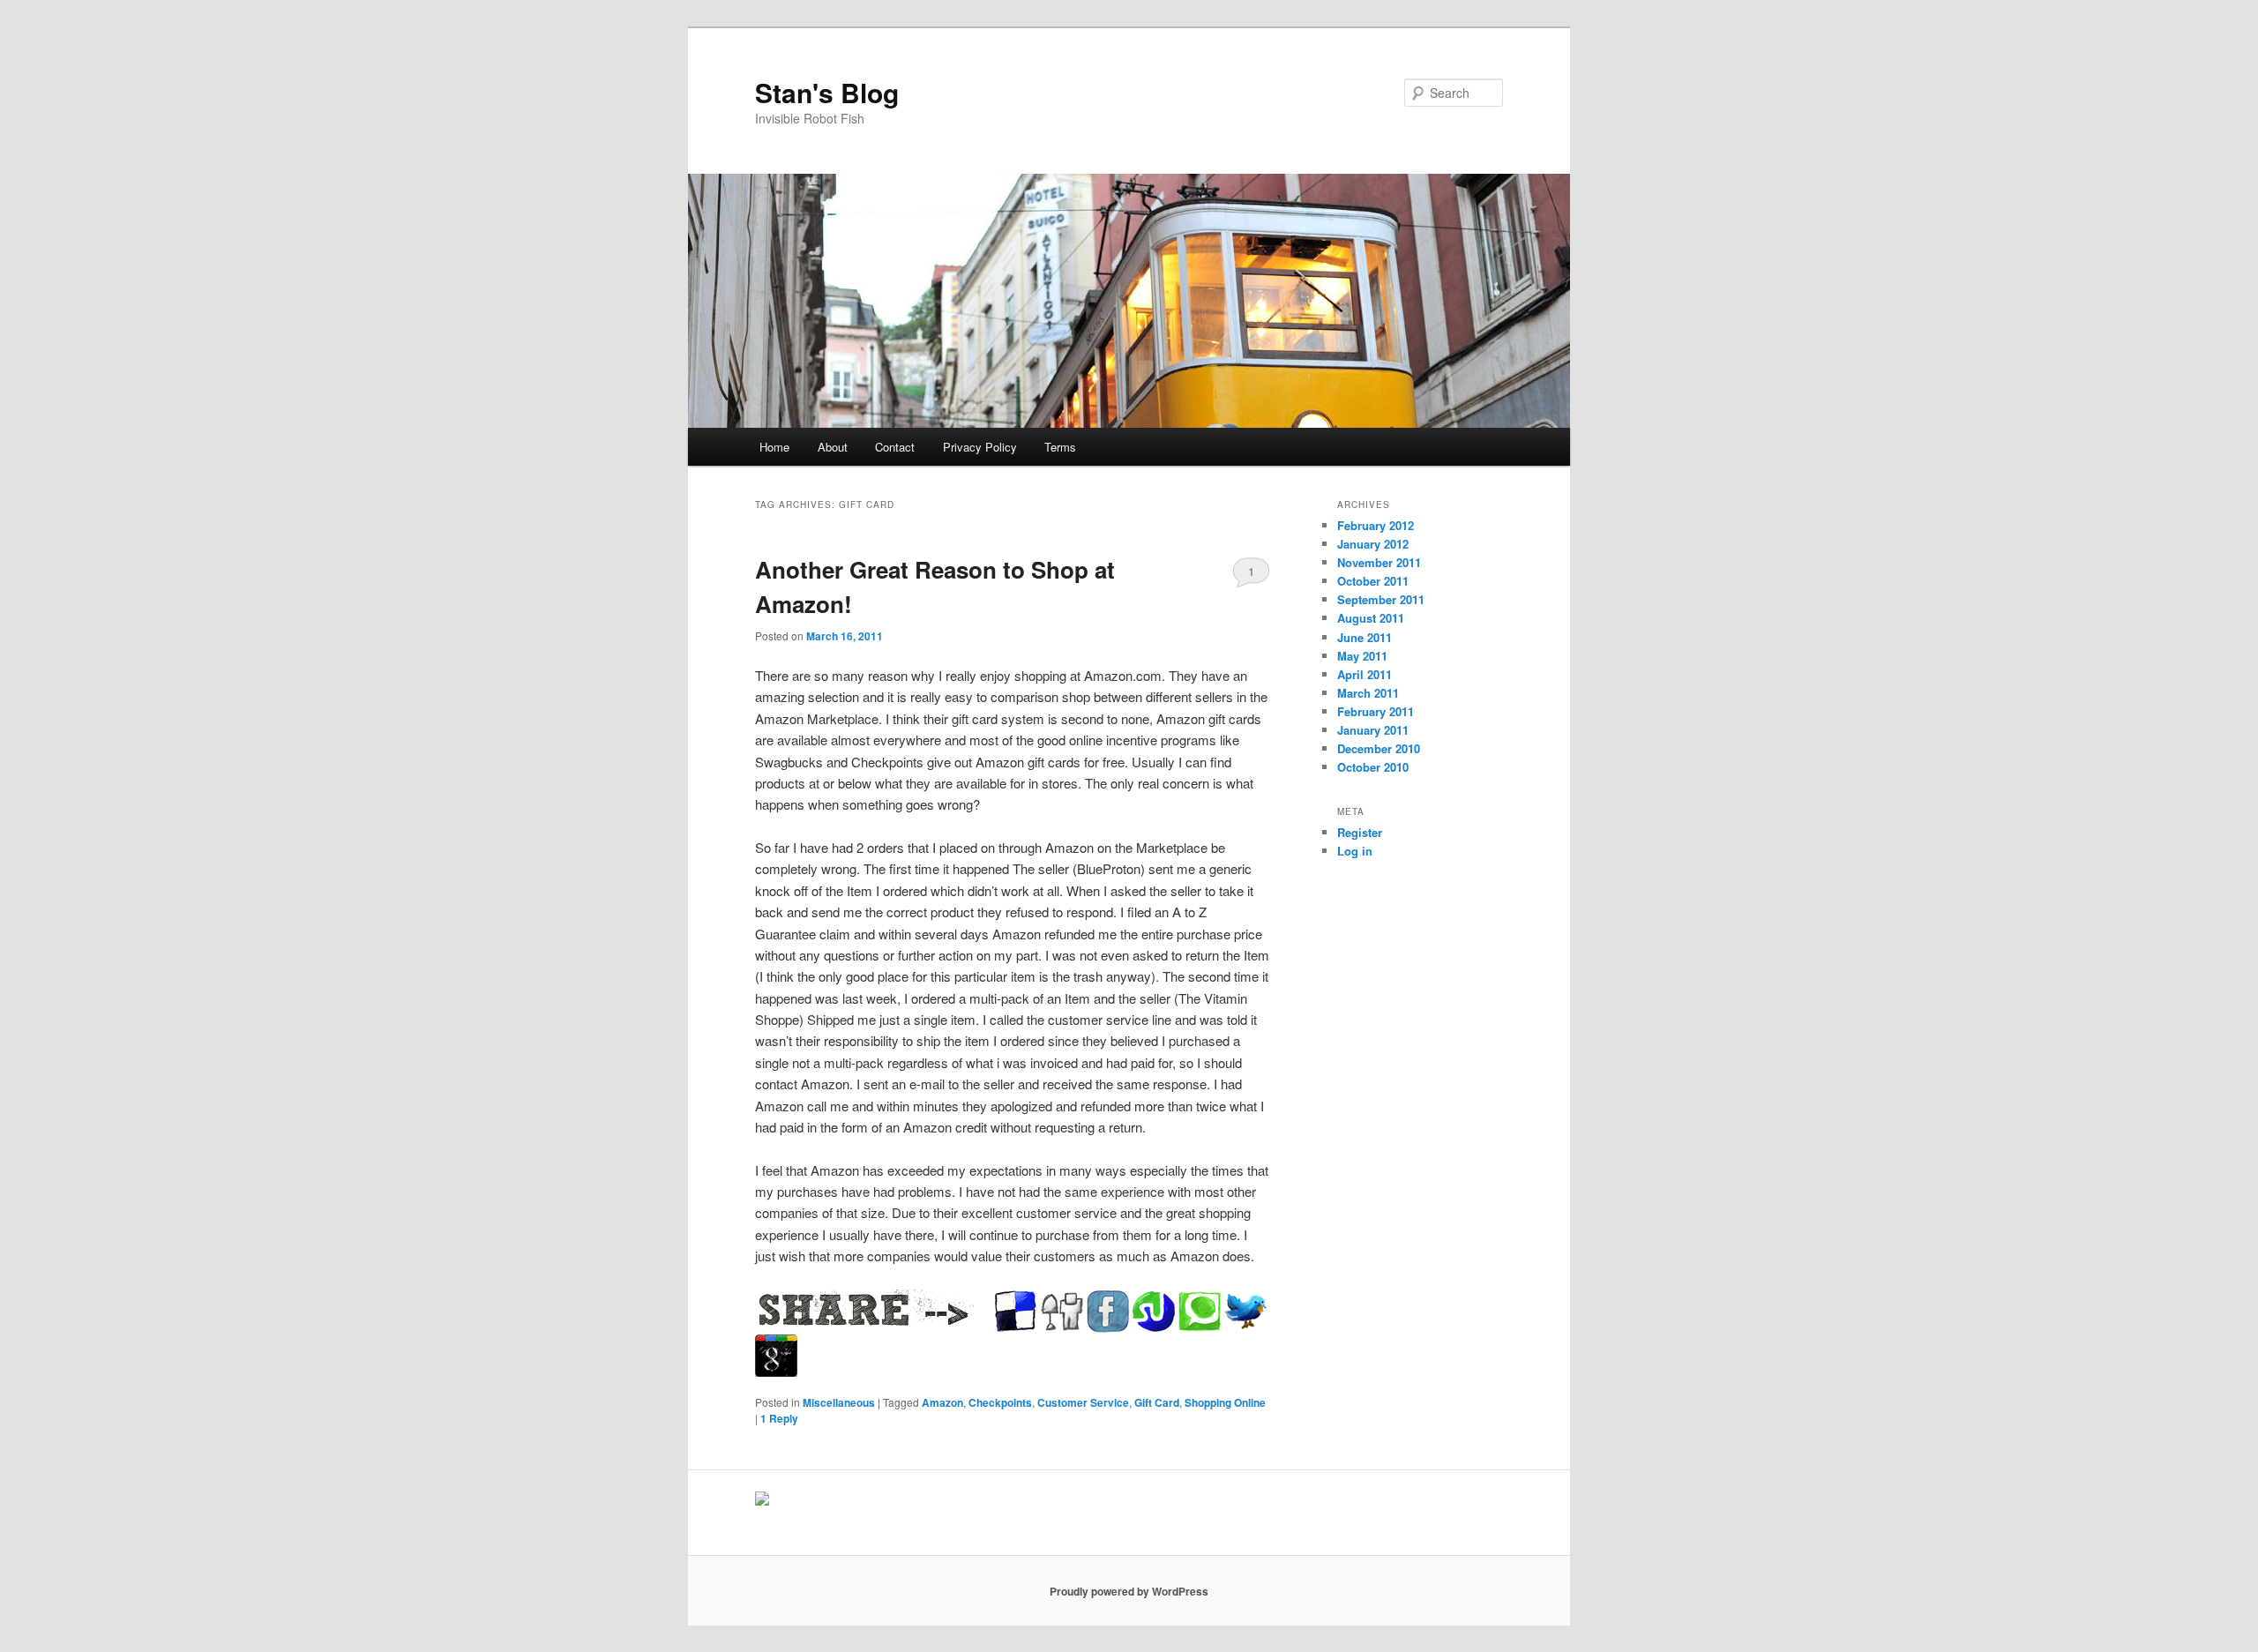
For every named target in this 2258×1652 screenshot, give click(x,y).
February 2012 (1376, 525)
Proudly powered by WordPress (1129, 1591)
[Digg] (1062, 1312)
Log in (1355, 851)
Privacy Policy (980, 447)
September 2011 (1381, 599)
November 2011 (1379, 562)
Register (1360, 832)
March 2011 (1368, 693)
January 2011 (1373, 730)
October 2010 (1373, 767)
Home (774, 447)
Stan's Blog (827, 92)
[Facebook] (1108, 1312)
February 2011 (1376, 711)
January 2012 (1373, 544)
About (833, 447)
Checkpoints (1000, 1402)
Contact (895, 447)
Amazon (942, 1402)
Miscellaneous (839, 1402)
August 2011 (1371, 618)
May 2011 (1362, 656)
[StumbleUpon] (1154, 1312)
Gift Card (1157, 1402)
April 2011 (1365, 674)
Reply (779, 1418)
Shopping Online (1225, 1402)
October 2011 (1373, 581)
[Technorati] (1200, 1312)
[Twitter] (1245, 1312)
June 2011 (1365, 637)
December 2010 (1379, 748)
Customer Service (1083, 1402)
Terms (1060, 447)
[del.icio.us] (1016, 1312)
